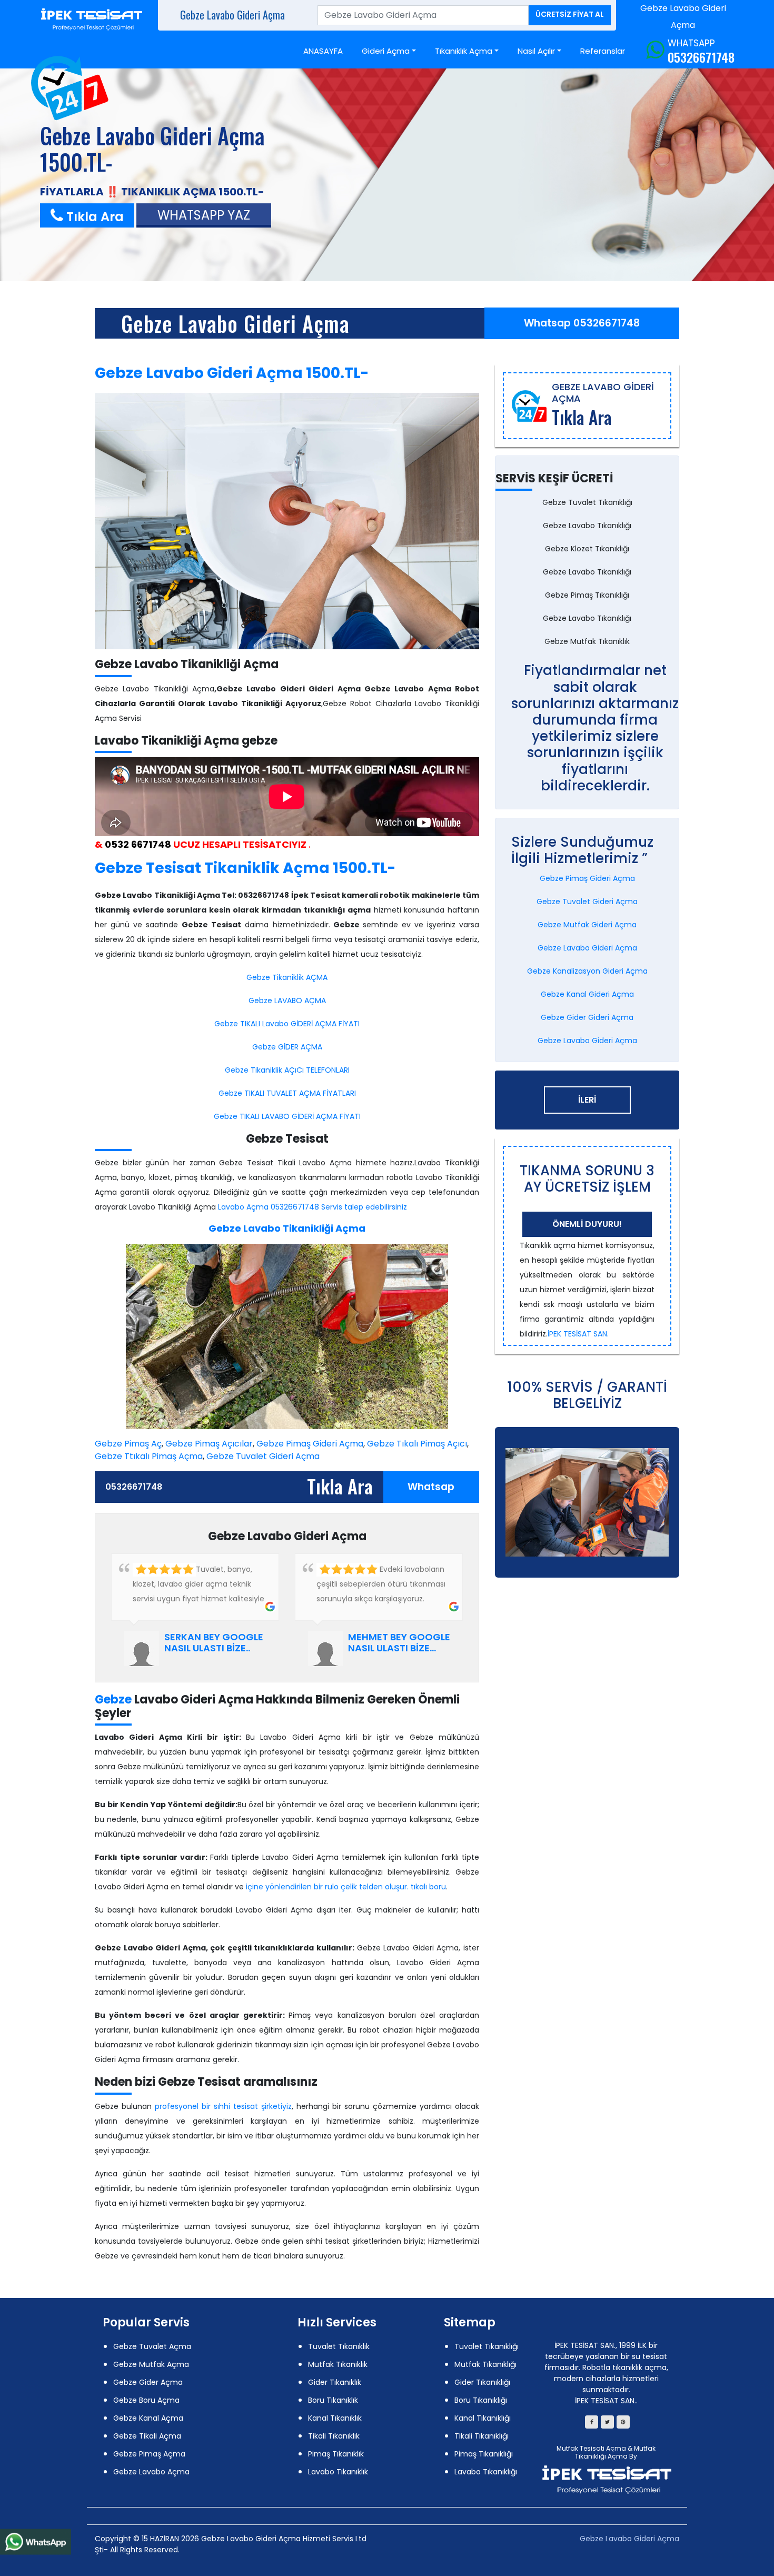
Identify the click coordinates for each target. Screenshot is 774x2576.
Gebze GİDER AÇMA (287, 1047)
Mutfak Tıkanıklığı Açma (615, 2452)
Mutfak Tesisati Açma (591, 2448)
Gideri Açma (386, 51)
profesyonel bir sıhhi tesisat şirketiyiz (223, 2106)
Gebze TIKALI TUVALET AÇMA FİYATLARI (287, 1093)
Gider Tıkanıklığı (482, 2382)
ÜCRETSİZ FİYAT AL (570, 14)
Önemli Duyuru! (587, 1224)
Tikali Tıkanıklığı (482, 2436)
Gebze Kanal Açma (148, 2418)
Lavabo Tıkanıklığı (486, 2472)
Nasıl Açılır (536, 51)
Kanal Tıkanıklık (335, 2418)
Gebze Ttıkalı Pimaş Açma (149, 1456)
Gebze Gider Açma (148, 2382)
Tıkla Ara (93, 217)
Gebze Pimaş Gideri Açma (310, 1444)
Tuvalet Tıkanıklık (339, 2346)
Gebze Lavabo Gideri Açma (235, 323)
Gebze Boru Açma (146, 2400)
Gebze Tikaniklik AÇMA (287, 977)
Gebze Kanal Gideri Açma (587, 994)
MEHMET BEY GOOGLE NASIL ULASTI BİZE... (399, 1643)
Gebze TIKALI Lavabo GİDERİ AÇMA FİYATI (287, 1024)
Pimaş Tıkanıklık (336, 2454)
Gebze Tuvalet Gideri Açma (263, 1456)
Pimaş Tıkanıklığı (484, 2454)
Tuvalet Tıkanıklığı (487, 2346)
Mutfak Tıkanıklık (338, 2364)
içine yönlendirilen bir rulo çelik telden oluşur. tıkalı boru (346, 1887)
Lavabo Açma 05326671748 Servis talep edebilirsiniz (312, 1207)
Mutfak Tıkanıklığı (485, 2364)
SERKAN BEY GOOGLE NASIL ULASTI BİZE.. (214, 1643)
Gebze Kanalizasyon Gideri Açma (587, 971)
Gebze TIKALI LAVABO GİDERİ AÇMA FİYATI (287, 1116)
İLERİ (587, 1100)
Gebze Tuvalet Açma (152, 2346)
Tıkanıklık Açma (464, 51)
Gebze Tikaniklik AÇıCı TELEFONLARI (287, 1070)
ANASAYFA (323, 51)
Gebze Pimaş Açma (149, 2454)
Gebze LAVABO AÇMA (287, 1000)
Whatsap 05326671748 (582, 323)
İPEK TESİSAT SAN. (578, 1334)
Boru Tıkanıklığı (481, 2400)
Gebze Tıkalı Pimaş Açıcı (417, 1444)
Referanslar (603, 51)
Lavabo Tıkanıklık (338, 2472)
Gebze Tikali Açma (147, 2436)
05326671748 (701, 57)
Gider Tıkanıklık (335, 2382)
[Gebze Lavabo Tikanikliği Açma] (287, 521)
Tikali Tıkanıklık (334, 2436)
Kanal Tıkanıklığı (483, 2418)
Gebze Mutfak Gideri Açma (587, 925)
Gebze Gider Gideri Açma (587, 1017)
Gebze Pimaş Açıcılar (209, 1444)
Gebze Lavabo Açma (151, 2472)
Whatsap (431, 1487)
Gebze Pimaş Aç (128, 1444)
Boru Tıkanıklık (333, 2400)
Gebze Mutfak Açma (151, 2364)
